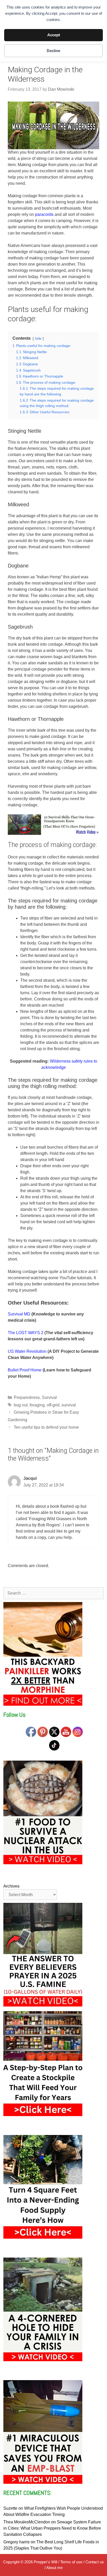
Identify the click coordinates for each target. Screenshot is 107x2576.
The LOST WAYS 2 (26, 1333)
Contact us (95, 2562)
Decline (53, 51)
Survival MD (19, 1314)
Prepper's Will (45, 2562)
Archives (11, 1886)
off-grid (53, 1405)
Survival (49, 1397)
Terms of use (71, 2562)
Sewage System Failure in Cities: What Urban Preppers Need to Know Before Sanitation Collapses (52, 2528)
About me (54, 2568)
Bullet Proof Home (25, 1370)
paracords (44, 214)
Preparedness (27, 1397)
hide (38, 339)
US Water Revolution (27, 1351)
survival (69, 1405)
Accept (54, 35)
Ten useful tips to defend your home (46, 1427)
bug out (21, 1405)
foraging (37, 1405)
